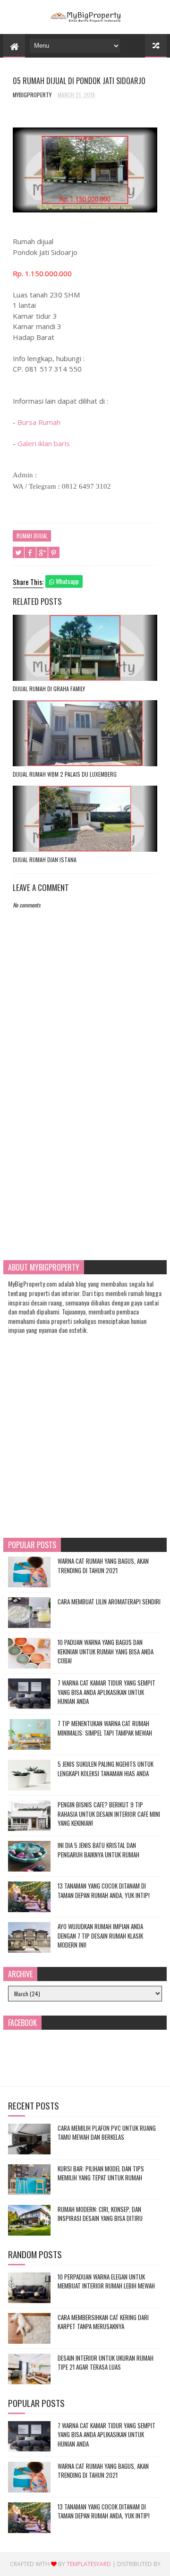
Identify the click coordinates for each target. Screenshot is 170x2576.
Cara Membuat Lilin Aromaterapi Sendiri (109, 1602)
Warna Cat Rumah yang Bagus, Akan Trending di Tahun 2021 (103, 1566)
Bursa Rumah (39, 422)
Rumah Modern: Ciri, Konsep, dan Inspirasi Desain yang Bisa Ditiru (100, 2214)
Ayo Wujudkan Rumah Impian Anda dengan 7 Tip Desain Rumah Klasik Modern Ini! (100, 1936)
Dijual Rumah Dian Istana (45, 860)
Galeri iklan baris (44, 443)
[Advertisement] (85, 1152)
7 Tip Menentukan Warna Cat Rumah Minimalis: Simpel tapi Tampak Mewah (105, 1728)
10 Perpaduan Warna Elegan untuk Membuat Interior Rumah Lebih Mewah (106, 2281)
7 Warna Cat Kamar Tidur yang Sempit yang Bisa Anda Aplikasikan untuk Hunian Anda (106, 1692)
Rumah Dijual (32, 536)
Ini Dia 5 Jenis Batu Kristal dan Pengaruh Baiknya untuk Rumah (98, 1850)
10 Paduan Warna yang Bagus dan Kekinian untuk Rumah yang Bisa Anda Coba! (106, 1651)
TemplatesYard (89, 2564)
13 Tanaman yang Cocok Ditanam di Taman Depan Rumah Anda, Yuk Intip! (104, 1890)
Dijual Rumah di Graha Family (49, 689)
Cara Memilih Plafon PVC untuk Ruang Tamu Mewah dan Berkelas (107, 2133)
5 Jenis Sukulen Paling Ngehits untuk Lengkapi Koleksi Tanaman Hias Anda (106, 1769)
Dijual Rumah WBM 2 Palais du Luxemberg (65, 774)
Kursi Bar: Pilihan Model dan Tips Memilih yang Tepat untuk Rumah (101, 2173)
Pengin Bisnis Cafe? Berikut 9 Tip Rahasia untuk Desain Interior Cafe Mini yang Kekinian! (109, 1814)
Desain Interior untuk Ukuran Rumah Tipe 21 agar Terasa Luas (106, 2363)
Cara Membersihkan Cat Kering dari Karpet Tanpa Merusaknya (103, 2322)
